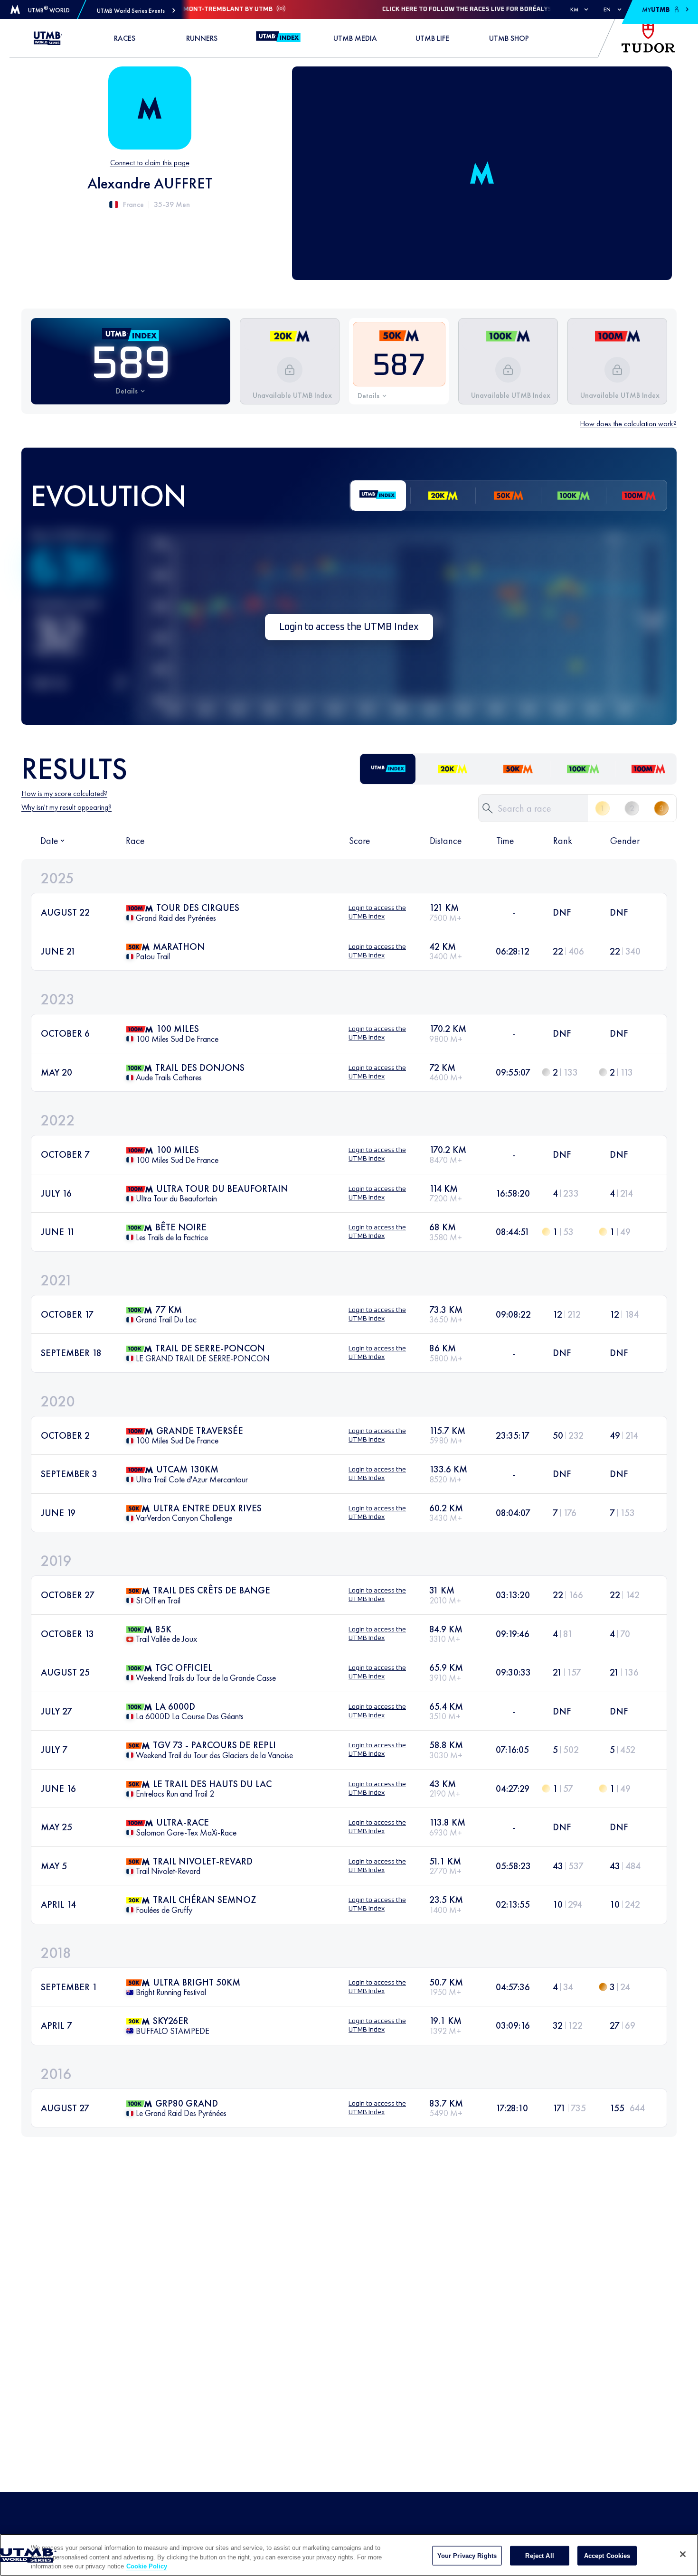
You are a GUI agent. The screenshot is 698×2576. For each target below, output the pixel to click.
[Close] (683, 2554)
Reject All (539, 2555)
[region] (349, 2555)
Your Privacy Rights (467, 2555)
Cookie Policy (147, 2566)
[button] (136, 11)
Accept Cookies (607, 2555)
